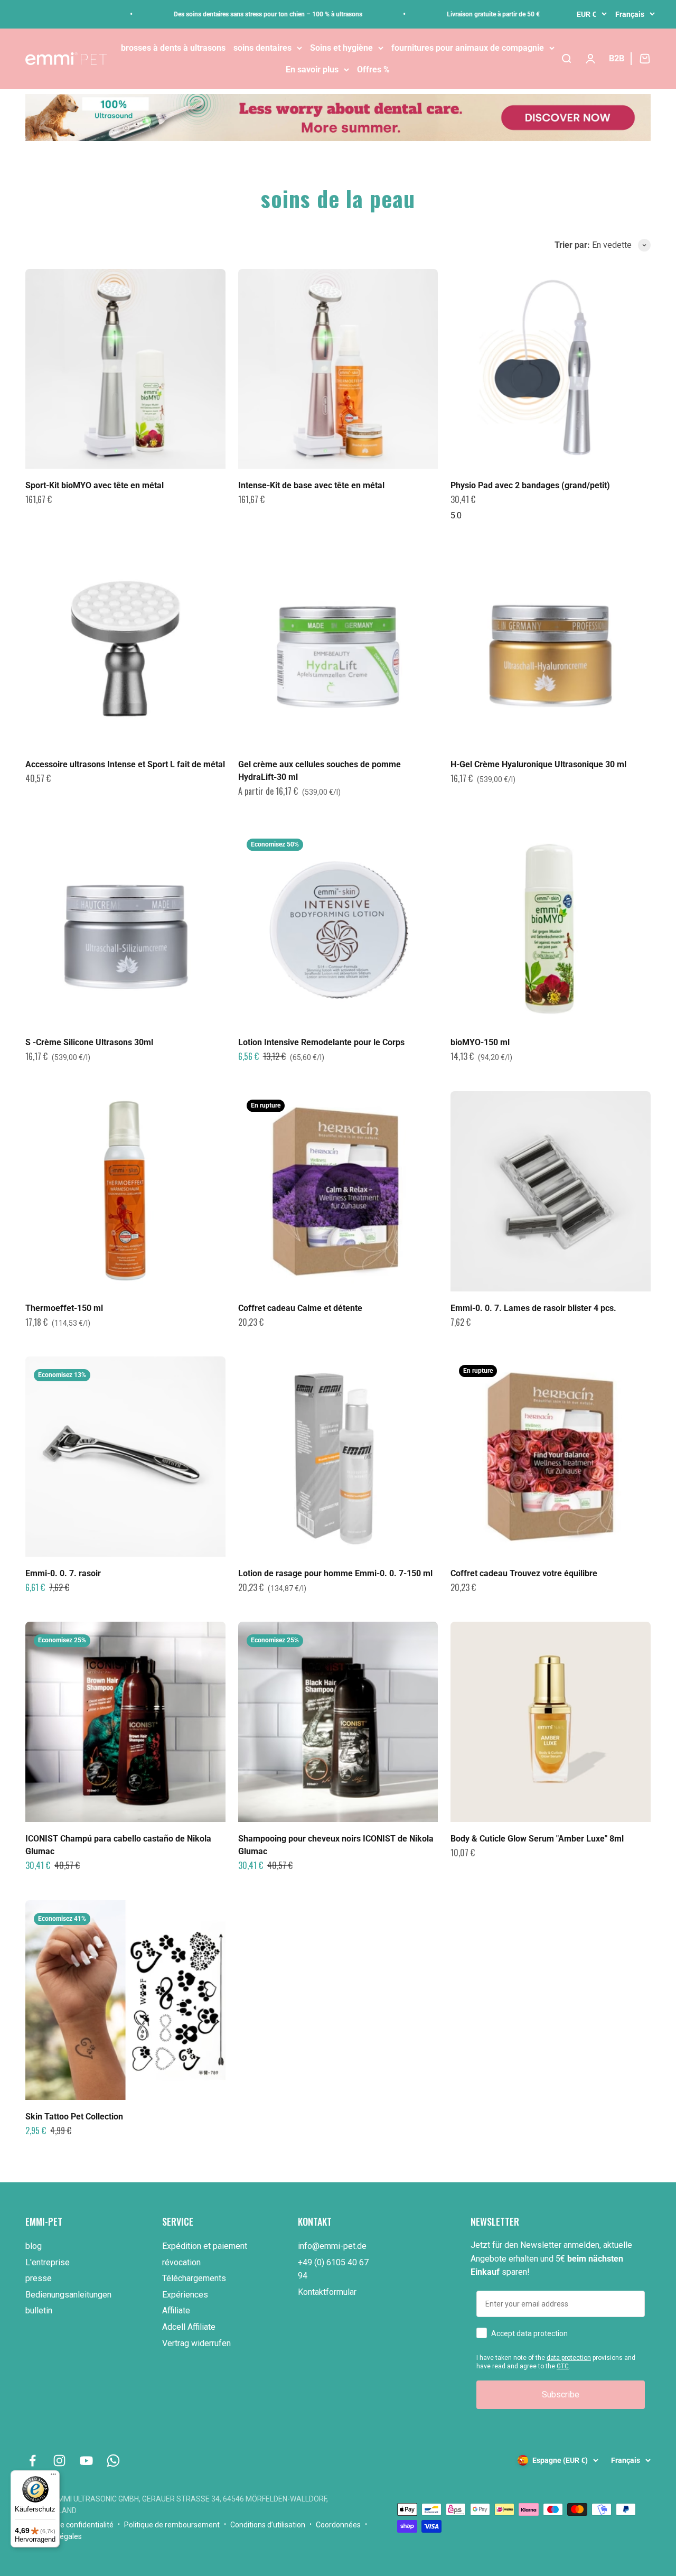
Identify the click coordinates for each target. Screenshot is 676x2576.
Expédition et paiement (205, 2246)
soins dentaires (262, 48)
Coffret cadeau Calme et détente (300, 1308)
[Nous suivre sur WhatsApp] (113, 2461)
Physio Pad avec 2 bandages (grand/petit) (530, 485)
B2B (617, 58)
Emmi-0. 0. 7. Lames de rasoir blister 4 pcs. (533, 1308)
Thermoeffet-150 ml (64, 1308)
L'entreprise (48, 2262)
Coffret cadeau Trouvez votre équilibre (524, 1573)
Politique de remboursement (172, 2525)
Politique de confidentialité (69, 2525)
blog (34, 2246)
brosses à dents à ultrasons (173, 48)
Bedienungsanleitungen (68, 2295)
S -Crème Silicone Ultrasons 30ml (89, 1042)
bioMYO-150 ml (480, 1042)
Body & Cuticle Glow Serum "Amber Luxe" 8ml (537, 1839)
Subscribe (561, 2394)
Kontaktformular (327, 2292)
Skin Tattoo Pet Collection (74, 2117)
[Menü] (53, 2477)
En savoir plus (312, 69)
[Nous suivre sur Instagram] (59, 2461)
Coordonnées (338, 2525)
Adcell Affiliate (189, 2327)
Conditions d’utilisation (268, 2525)
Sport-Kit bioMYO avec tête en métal (95, 485)
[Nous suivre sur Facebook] (32, 2461)
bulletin (39, 2310)
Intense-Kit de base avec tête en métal (311, 485)
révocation (181, 2262)
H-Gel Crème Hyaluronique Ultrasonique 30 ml (538, 764)
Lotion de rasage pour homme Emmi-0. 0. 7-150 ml (335, 1573)
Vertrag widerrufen (196, 2343)
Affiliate (176, 2310)
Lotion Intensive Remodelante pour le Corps (321, 1042)
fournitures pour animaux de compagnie (468, 48)
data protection (569, 2358)
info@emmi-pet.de (332, 2246)
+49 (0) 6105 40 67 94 (333, 2269)
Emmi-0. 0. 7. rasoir (63, 1573)
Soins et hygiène (341, 48)
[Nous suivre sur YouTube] (86, 2461)
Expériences (185, 2295)
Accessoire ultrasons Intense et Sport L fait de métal (125, 764)
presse (39, 2278)
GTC (563, 2366)
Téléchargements (194, 2278)
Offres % (373, 69)
